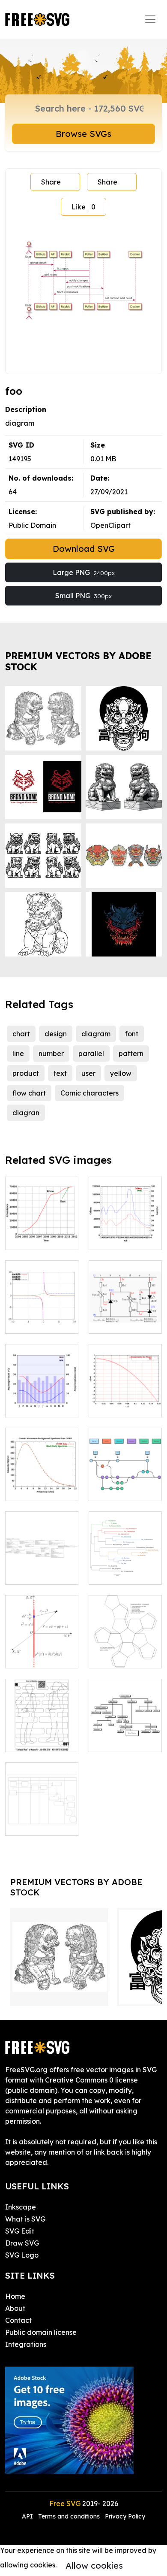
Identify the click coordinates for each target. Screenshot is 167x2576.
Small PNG (83, 596)
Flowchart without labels (42, 1819)
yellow (121, 1073)
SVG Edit (20, 2231)
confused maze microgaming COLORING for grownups (42, 1725)
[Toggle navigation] (150, 19)
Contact (18, 2320)
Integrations (26, 2344)
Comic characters (89, 1093)
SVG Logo (22, 2255)
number (51, 1053)
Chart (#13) (33, 1322)
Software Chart (124, 1489)
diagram (96, 1034)
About (15, 2308)
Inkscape (21, 2207)
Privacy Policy (125, 2516)
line (18, 1053)
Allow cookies (94, 2565)
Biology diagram (125, 1568)
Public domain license (41, 2332)
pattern (131, 1053)
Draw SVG (22, 2243)
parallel (91, 1053)
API (28, 2516)
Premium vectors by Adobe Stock (78, 661)
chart (21, 1034)
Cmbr (23, 1489)
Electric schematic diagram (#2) (125, 1311)
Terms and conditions (69, 2516)
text (60, 1073)
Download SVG (84, 549)
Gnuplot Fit (116, 1405)
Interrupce (116, 1238)
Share (51, 182)
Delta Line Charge (42, 1651)
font (132, 1034)
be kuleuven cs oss (42, 1568)
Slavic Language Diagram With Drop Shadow (125, 1725)
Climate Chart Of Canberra (42, 1400)
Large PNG (84, 572)
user (88, 1073)
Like (83, 207)
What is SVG (25, 2219)
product (26, 1073)
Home (15, 2296)
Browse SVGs (83, 134)
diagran (26, 1113)
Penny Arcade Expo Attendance (42, 1228)
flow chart (29, 1093)
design (56, 1034)
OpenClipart (110, 525)
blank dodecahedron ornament (125, 1646)
